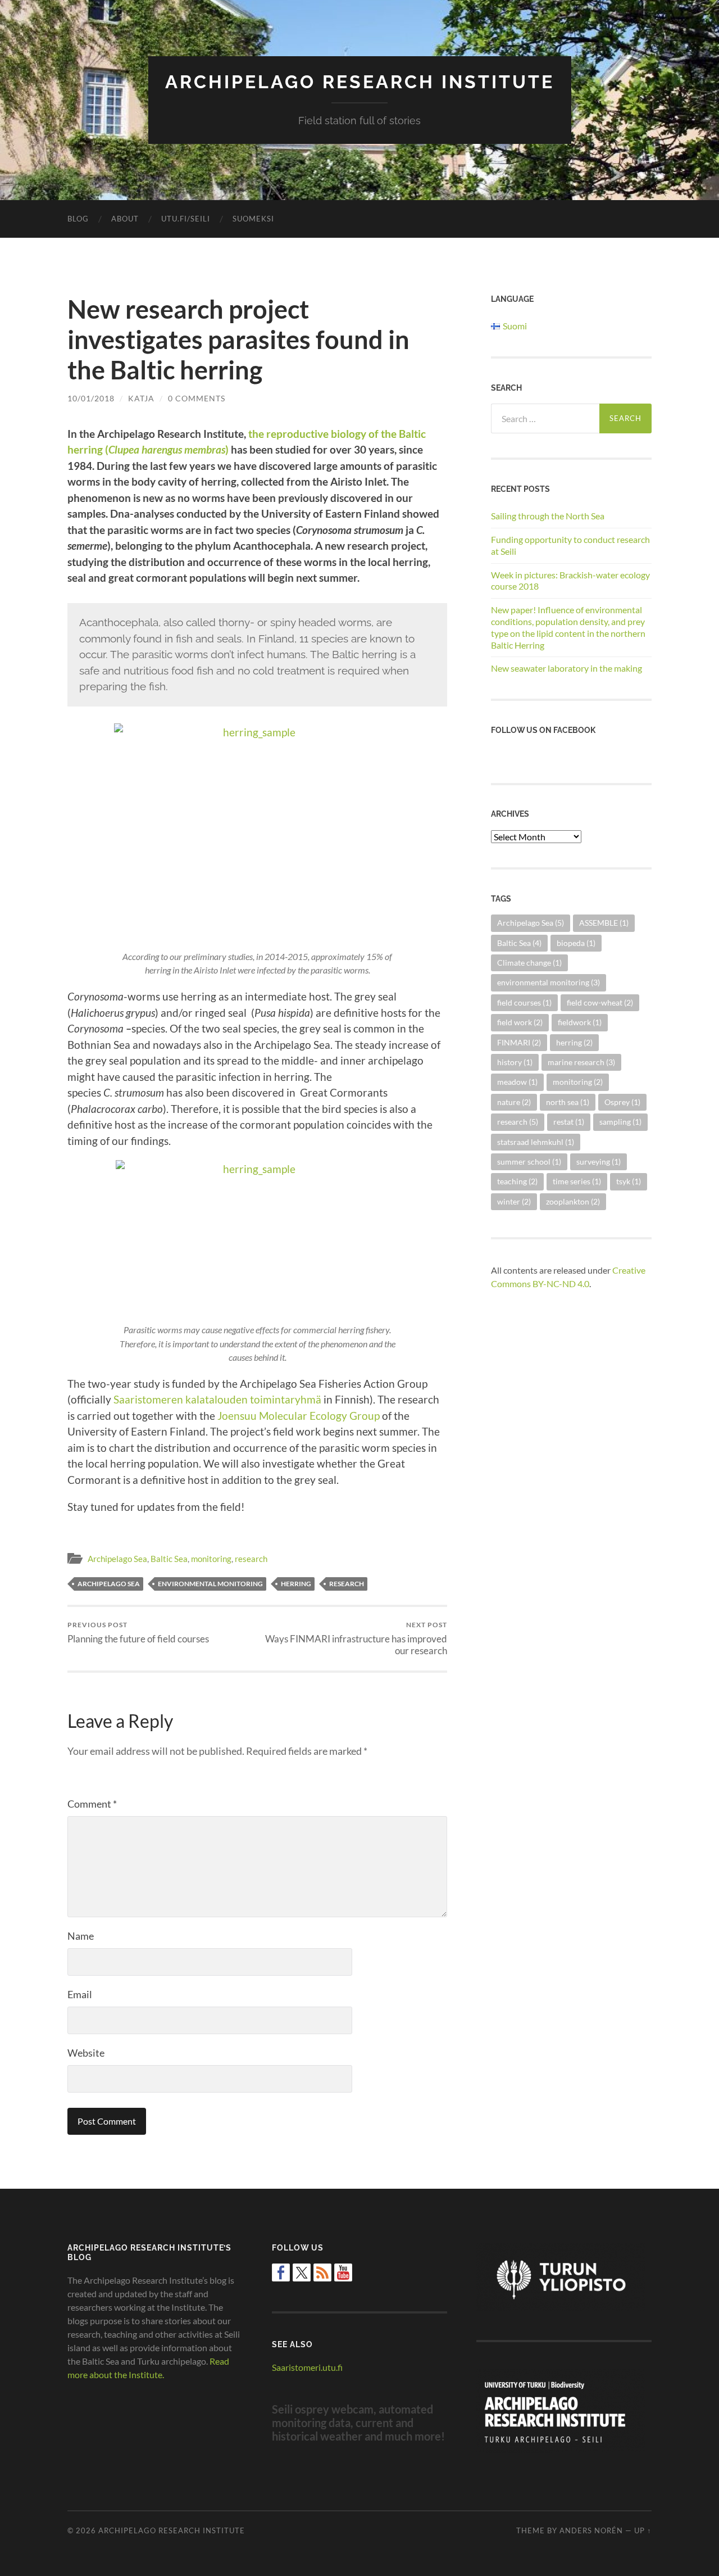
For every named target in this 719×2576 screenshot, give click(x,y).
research (251, 1559)
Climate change (529, 963)
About (125, 219)
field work (520, 1022)
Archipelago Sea (117, 1559)
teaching (517, 1181)
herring (296, 1584)
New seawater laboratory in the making (566, 668)
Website (86, 2053)
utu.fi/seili (186, 219)
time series (577, 1181)
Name (81, 1936)
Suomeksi (253, 219)
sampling (620, 1122)
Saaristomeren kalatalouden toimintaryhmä (217, 1399)
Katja (141, 398)
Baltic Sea (169, 1559)
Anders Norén (591, 2530)
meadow (517, 1082)
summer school (529, 1162)
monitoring (211, 1559)
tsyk (629, 1181)
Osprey (622, 1102)
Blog (78, 219)
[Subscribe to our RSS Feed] (322, 2272)
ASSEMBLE (604, 923)
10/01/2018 (91, 398)
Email (80, 1994)
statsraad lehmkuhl (536, 1142)
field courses (524, 1002)
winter (514, 1201)
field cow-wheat (600, 1002)
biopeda (576, 943)
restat (569, 1122)
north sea (568, 1102)
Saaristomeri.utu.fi (307, 2367)
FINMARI (519, 1042)
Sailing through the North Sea (548, 516)
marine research (581, 1062)
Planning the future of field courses (138, 1633)
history (515, 1062)
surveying (599, 1162)
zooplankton (573, 1201)
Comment (92, 1804)
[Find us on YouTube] (343, 2272)
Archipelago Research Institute (360, 82)
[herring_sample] (257, 834)
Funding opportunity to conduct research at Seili (570, 545)
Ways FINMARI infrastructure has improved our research (356, 1638)
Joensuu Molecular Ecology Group (299, 1416)
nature (514, 1102)
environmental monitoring (210, 1584)
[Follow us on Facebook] (281, 2272)
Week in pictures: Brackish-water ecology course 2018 (570, 581)
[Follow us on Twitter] (302, 2272)
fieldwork (580, 1022)
